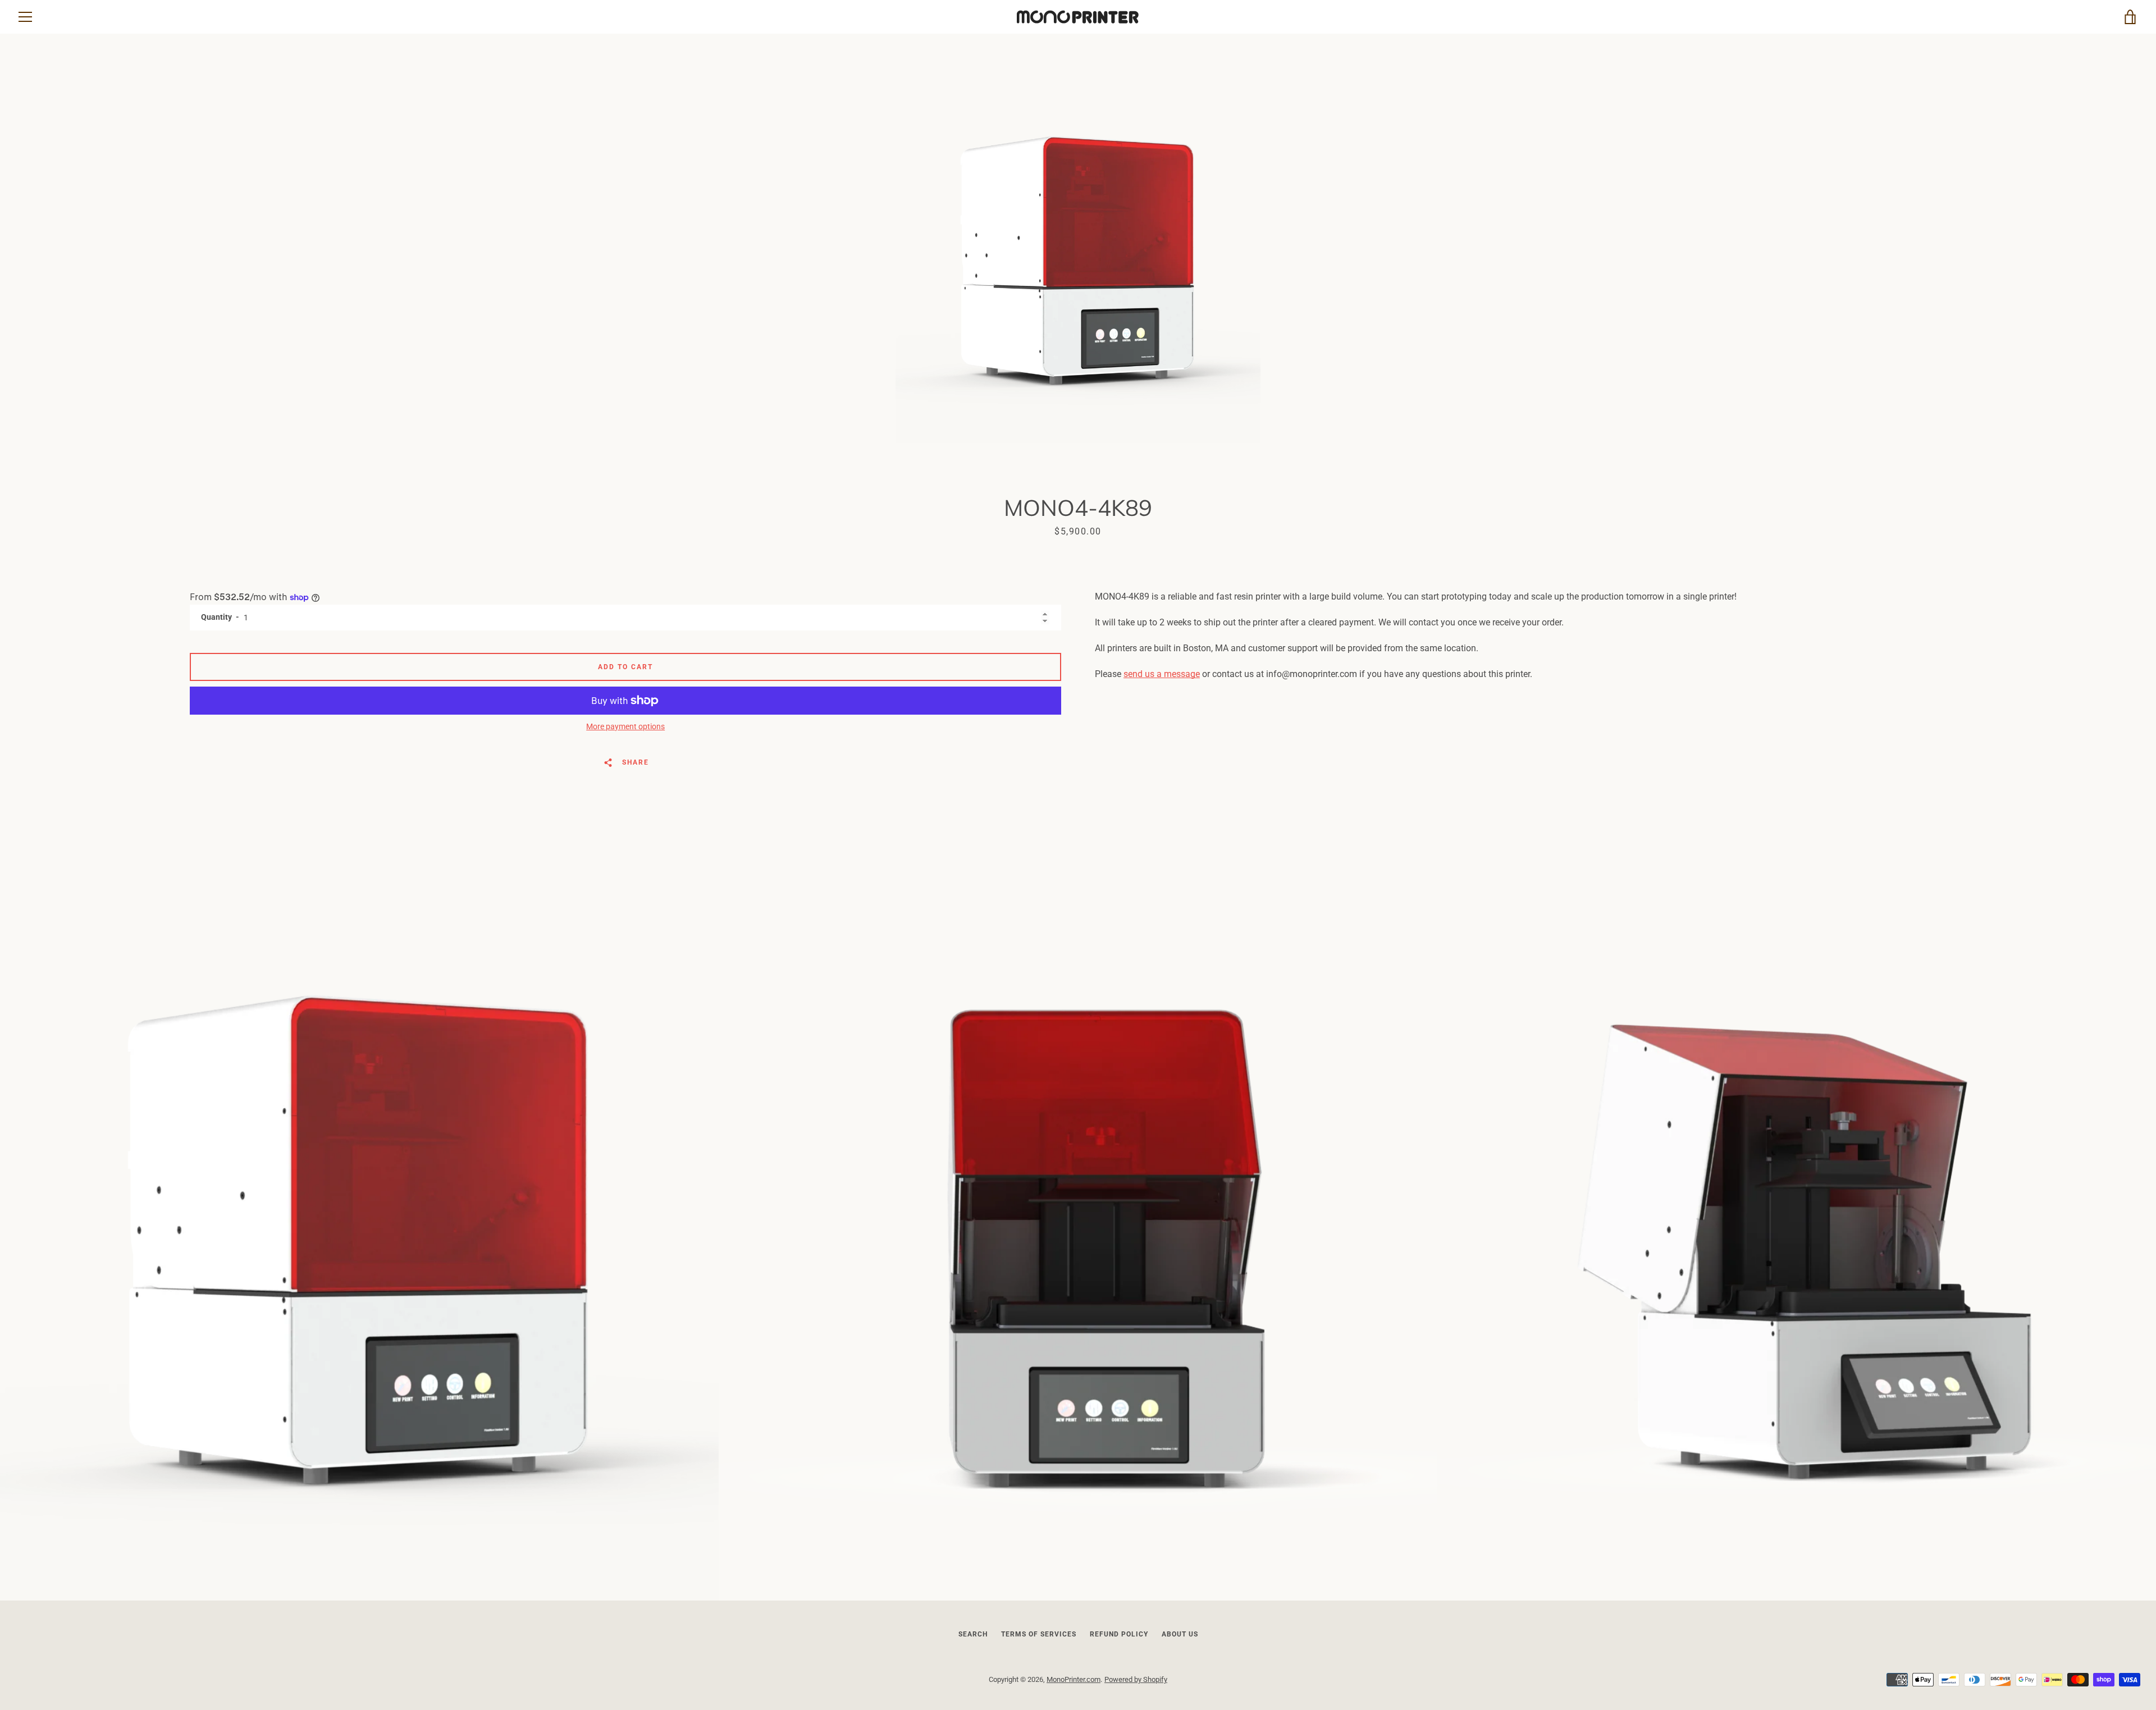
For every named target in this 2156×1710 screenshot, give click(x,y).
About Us (1180, 1634)
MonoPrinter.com (1074, 1679)
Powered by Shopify (1136, 1679)
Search (973, 1634)
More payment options (625, 726)
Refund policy (1119, 1634)
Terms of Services (1039, 1634)
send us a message (1162, 674)
